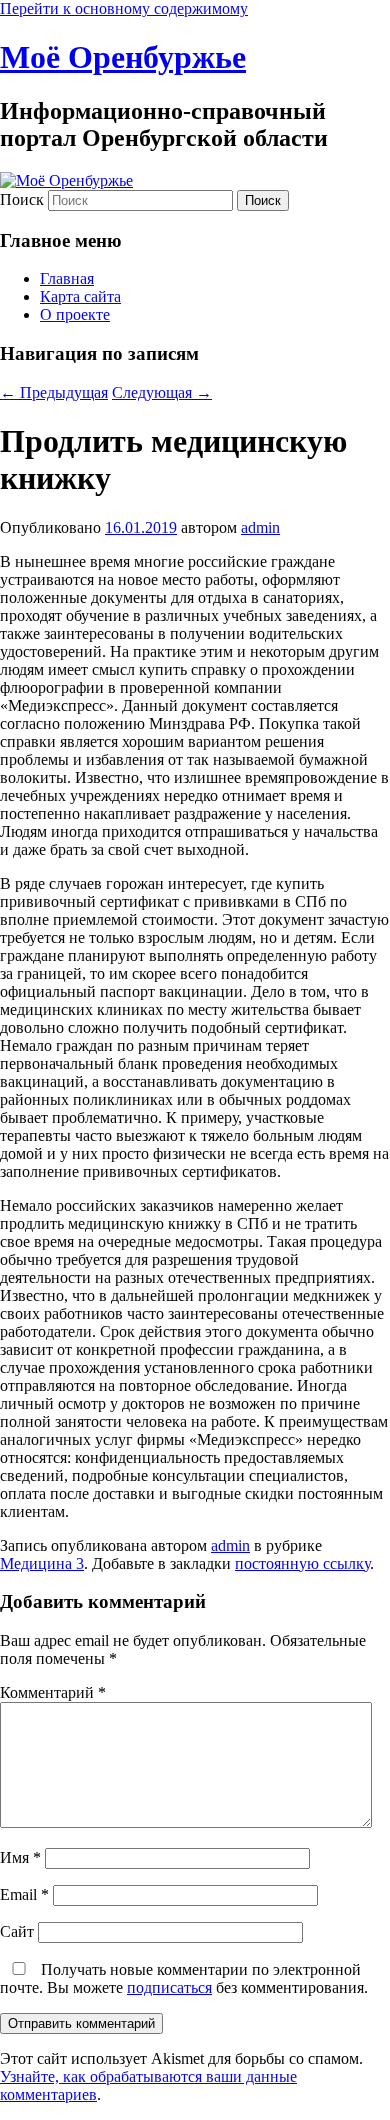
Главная (67, 278)
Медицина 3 (42, 1563)
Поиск (22, 199)
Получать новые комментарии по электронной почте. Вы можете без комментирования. (184, 1978)
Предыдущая (54, 392)
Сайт (17, 1931)
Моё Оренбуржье (123, 57)
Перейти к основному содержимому (124, 8)
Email (24, 1894)
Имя (20, 1857)
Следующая (162, 392)
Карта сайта (80, 296)
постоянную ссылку (302, 1563)
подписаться (169, 1987)
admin (260, 527)
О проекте (75, 314)
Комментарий (53, 1692)
